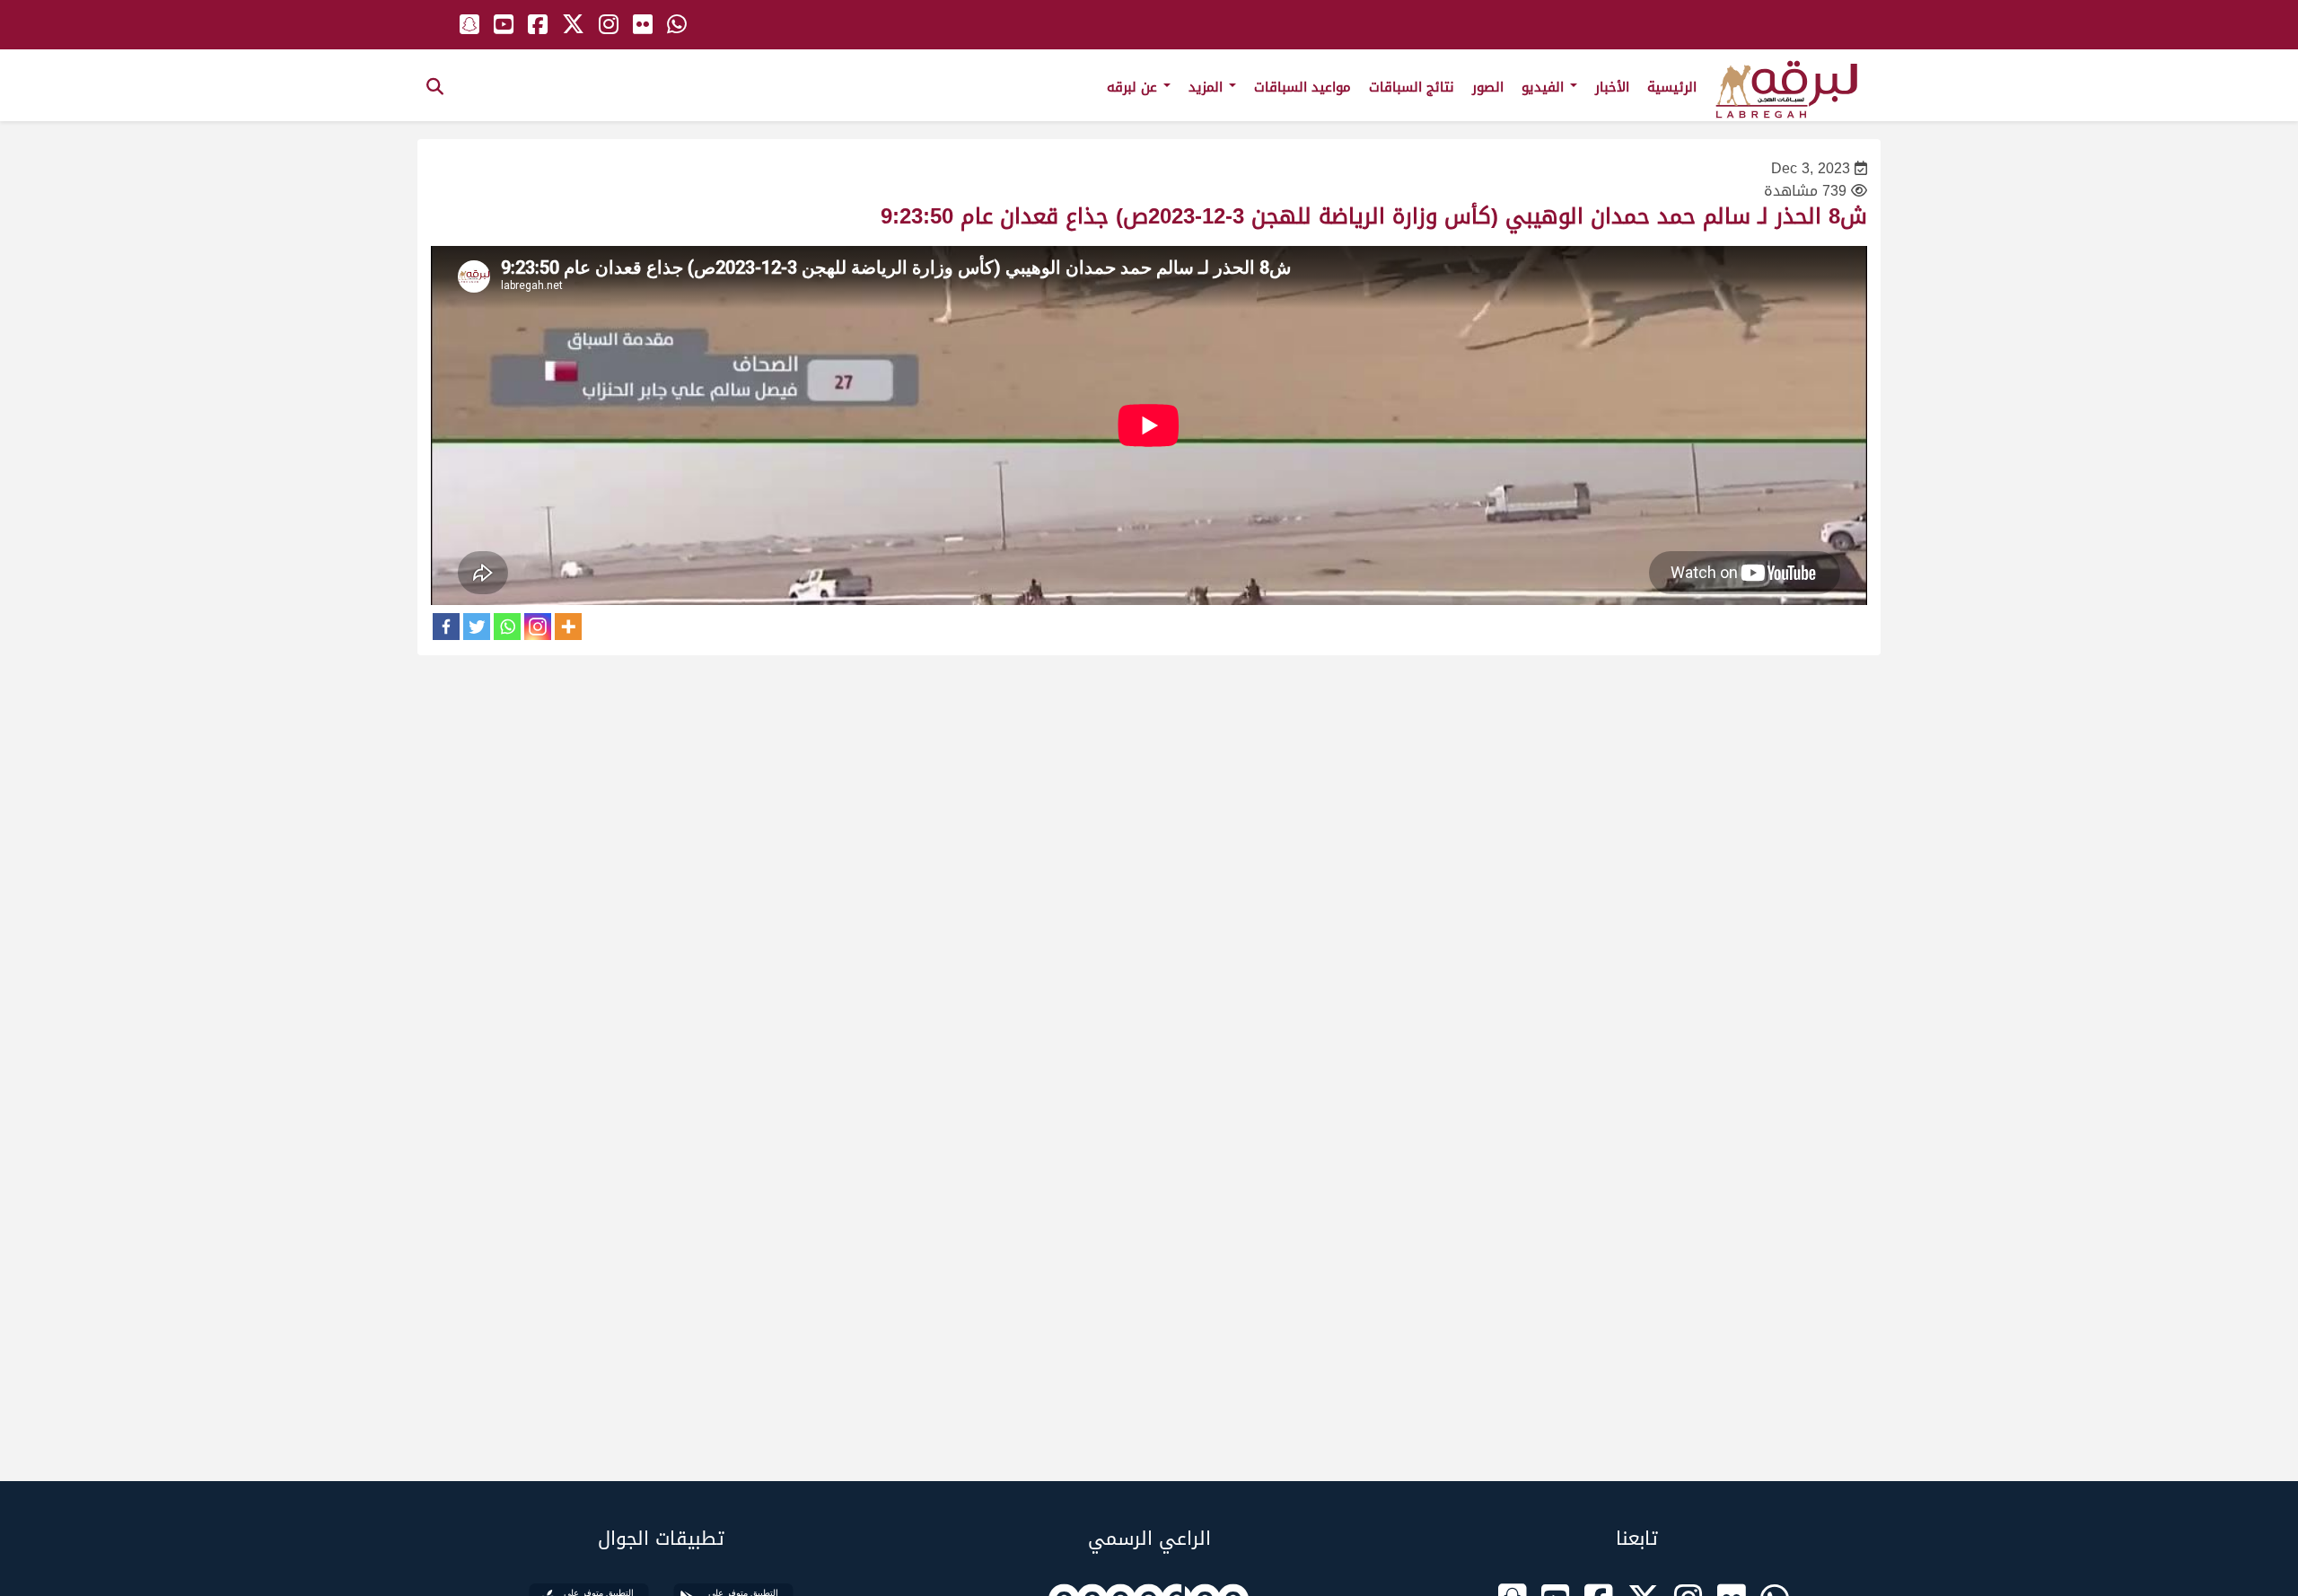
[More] (568, 627)
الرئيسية (1672, 87)
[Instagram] (538, 627)
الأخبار (1612, 87)
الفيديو (1545, 87)
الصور (1488, 87)
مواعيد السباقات (1302, 87)
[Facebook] (446, 627)
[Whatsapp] (507, 627)
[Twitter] (477, 627)
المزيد (1208, 87)
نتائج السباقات (1412, 87)
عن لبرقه (1134, 87)
